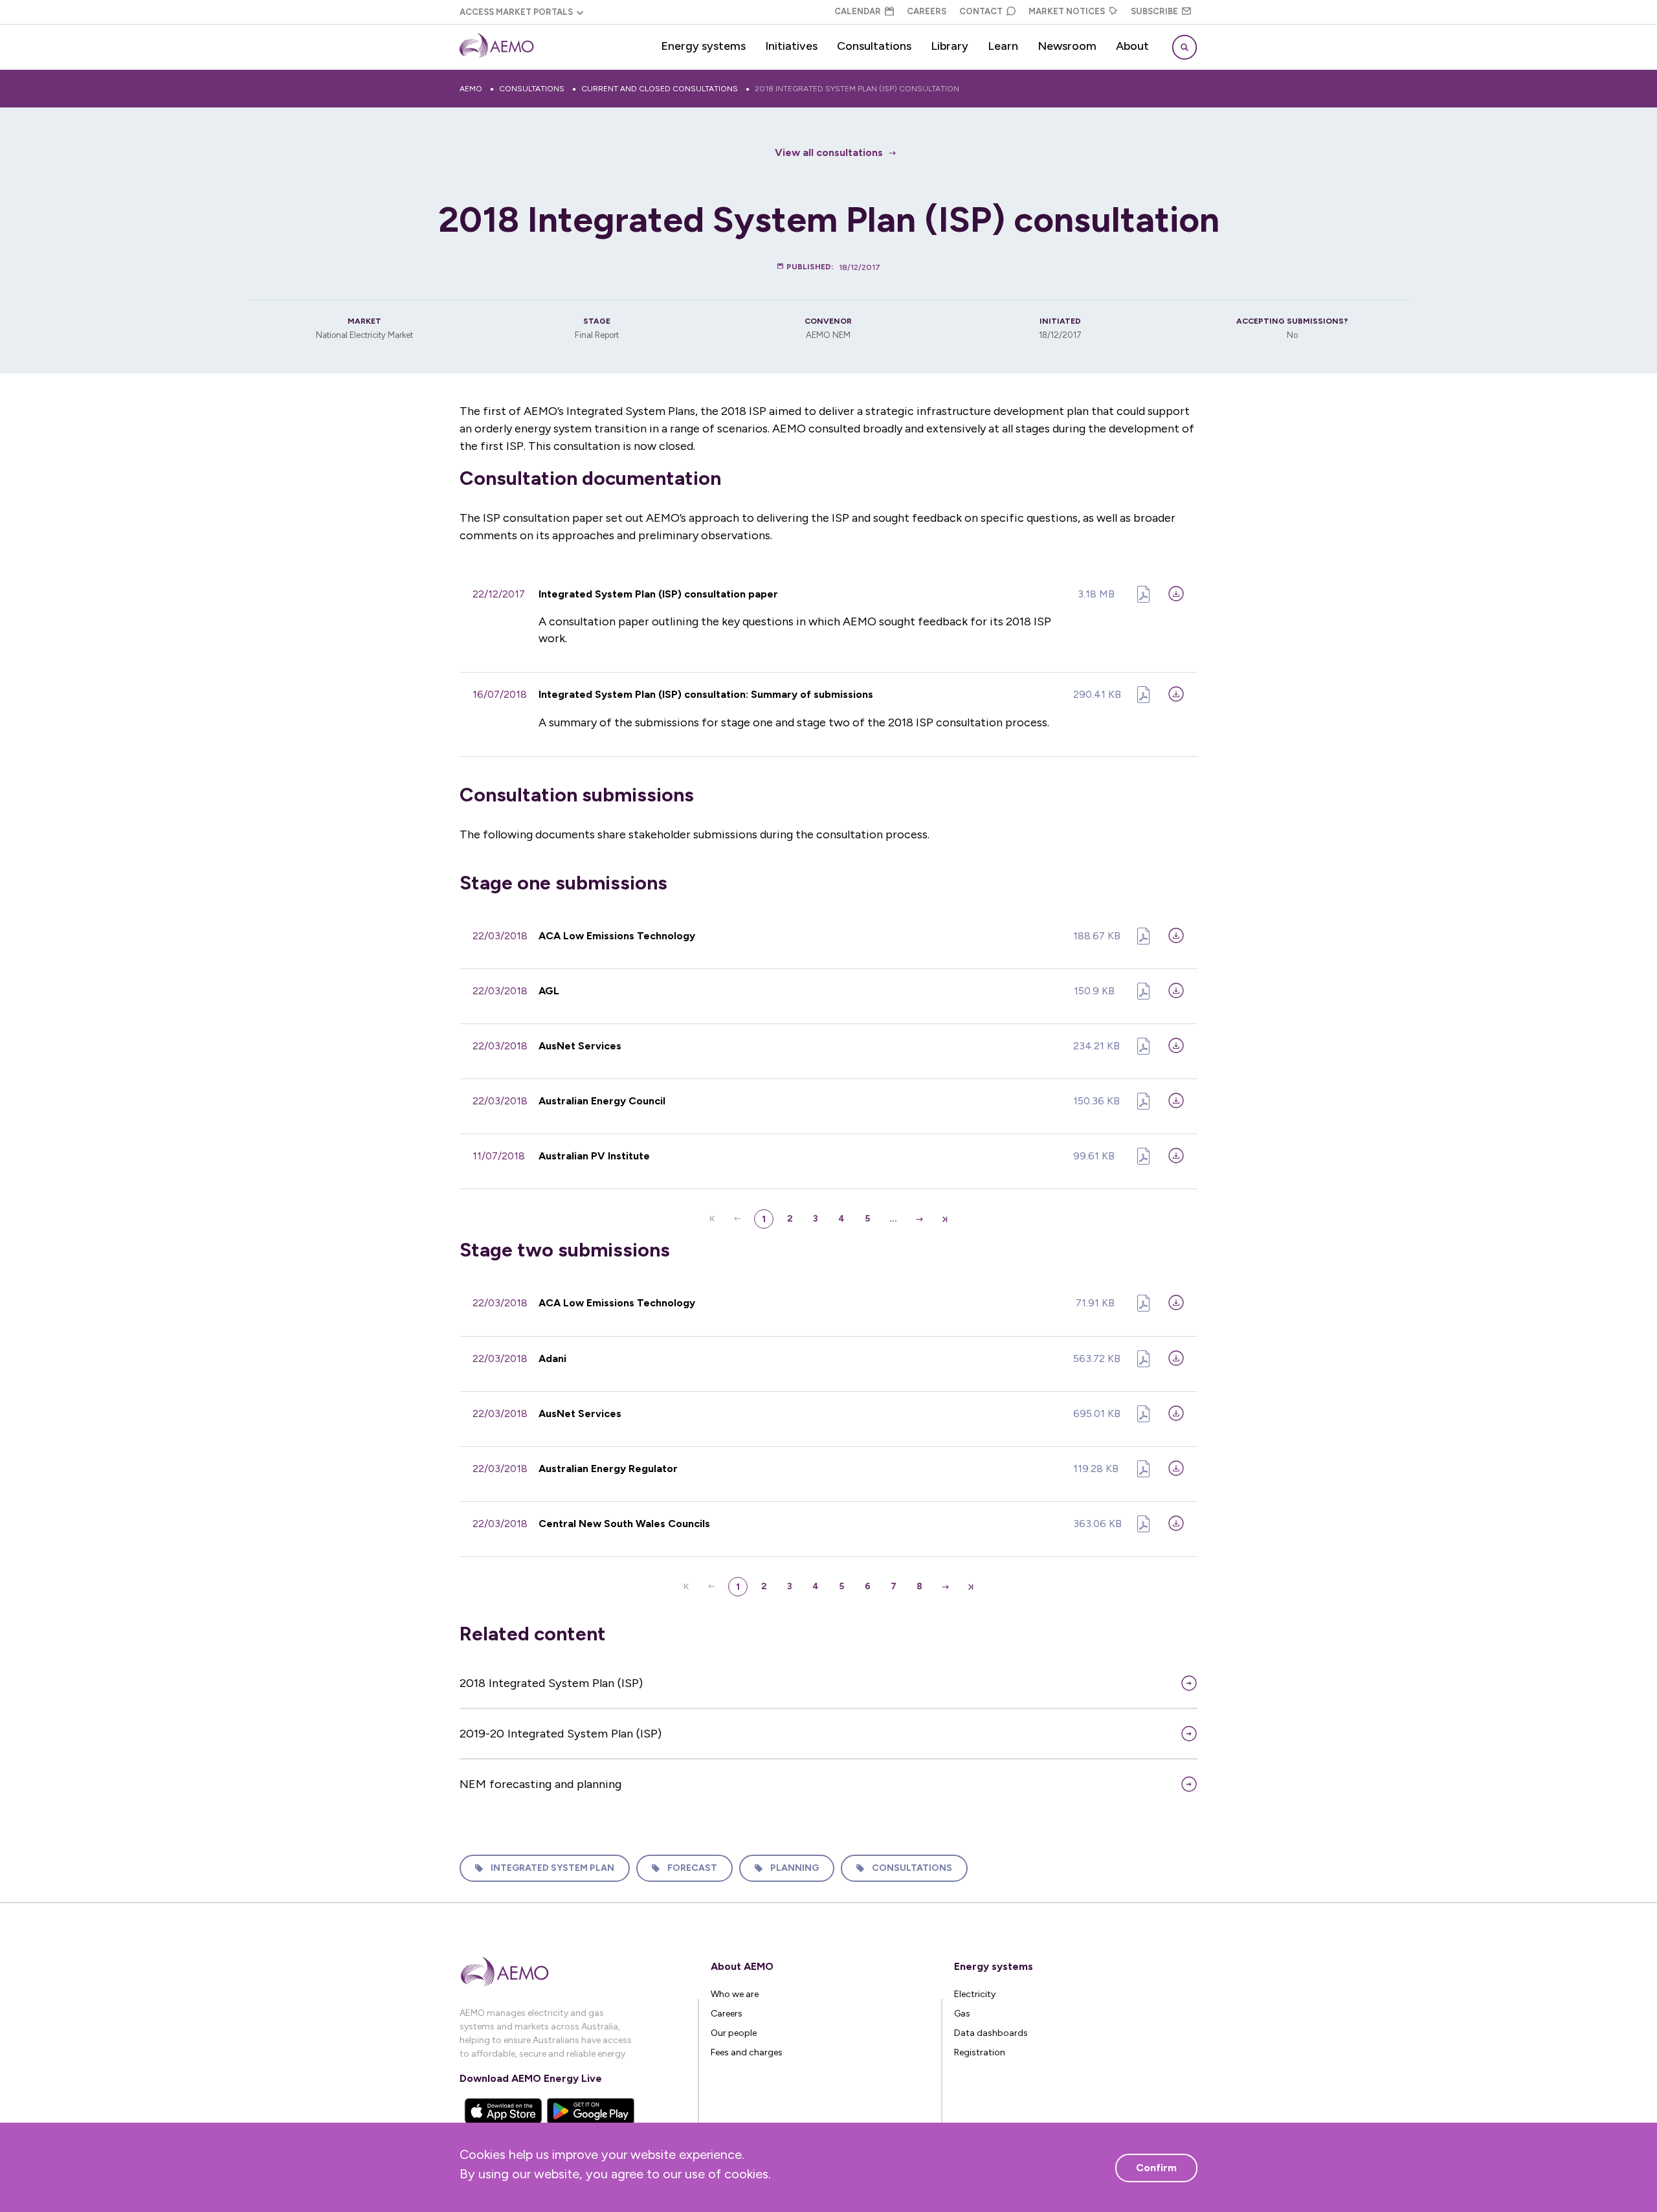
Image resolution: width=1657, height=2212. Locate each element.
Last (945, 1219)
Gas (962, 2014)
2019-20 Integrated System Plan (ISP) (561, 1734)
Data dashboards (991, 2033)
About (1132, 46)
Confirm (1156, 2168)
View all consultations (829, 152)
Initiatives (791, 46)
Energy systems (703, 46)
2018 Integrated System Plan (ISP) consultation (857, 89)
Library (950, 46)
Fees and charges (747, 2052)
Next (919, 1219)
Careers (927, 11)
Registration (980, 2052)
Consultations (874, 46)
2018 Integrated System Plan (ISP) (551, 1683)
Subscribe (1154, 11)
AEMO (471, 89)
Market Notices (1067, 11)
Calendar (858, 11)
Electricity (975, 1994)
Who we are (735, 1994)
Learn (1003, 46)
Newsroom (1067, 46)
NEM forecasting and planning (540, 1784)
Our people (734, 2033)
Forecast (692, 1868)
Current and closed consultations (660, 89)
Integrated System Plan (552, 1868)
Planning (795, 1868)
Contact (981, 11)
